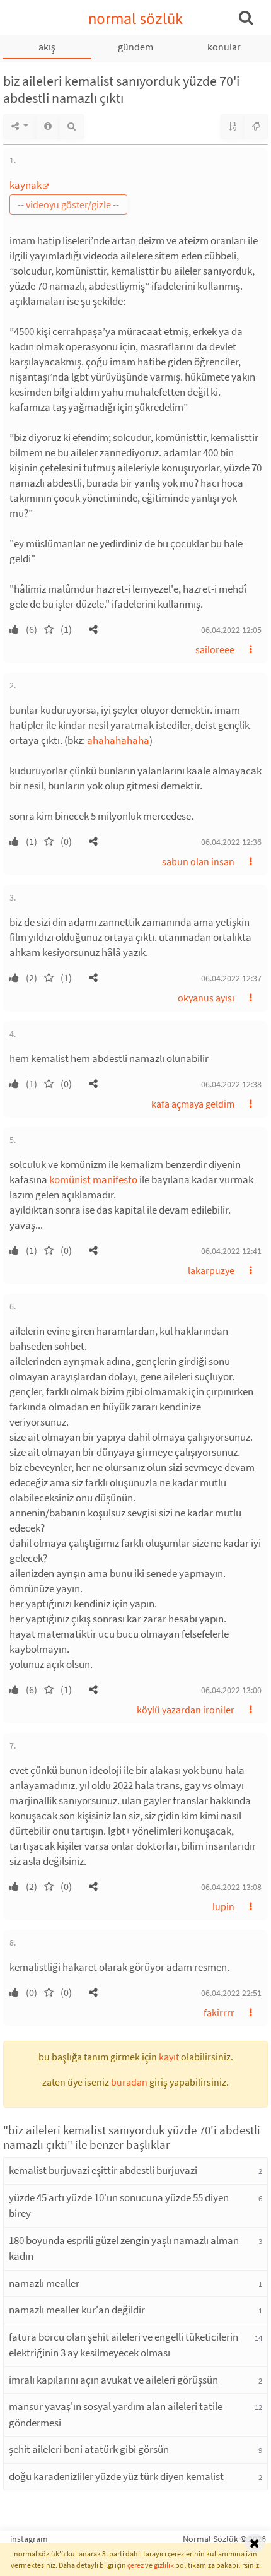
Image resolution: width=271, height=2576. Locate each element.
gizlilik (164, 2565)
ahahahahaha (118, 740)
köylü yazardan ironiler (186, 1710)
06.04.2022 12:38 (231, 1084)
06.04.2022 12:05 (231, 630)
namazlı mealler (44, 2283)
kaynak (26, 185)
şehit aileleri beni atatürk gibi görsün (89, 2449)
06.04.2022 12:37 (231, 978)
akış (47, 47)
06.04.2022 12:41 (231, 1251)
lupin (223, 1906)
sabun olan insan (198, 861)
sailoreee (215, 649)
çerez (135, 2565)
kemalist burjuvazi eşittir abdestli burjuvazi (103, 2170)
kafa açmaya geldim (193, 1104)
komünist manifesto (93, 1179)
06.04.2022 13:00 (231, 1690)
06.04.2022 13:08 (231, 1887)
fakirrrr (219, 2012)
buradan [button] (129, 2082)
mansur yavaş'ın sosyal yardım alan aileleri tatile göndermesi (116, 2414)
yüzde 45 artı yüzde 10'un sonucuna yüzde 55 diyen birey (119, 2206)
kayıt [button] (169, 2057)
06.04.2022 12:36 (231, 842)
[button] (93, 629)
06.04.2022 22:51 (231, 1993)
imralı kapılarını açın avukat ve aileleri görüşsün (113, 2380)
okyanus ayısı (206, 998)
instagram (29, 2539)
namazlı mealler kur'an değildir (77, 2310)
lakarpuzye (211, 1270)
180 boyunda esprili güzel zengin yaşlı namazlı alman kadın (124, 2248)
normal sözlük (136, 19)
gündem (135, 47)
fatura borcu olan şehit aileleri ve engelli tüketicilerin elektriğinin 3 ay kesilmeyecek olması (124, 2345)
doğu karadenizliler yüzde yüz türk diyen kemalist (116, 2476)
